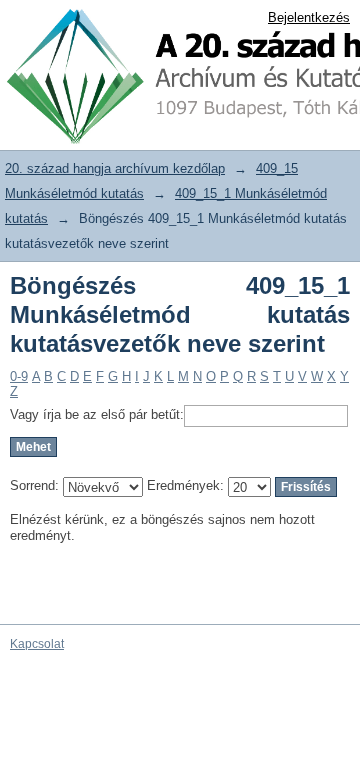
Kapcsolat (37, 644)
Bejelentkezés (309, 17)
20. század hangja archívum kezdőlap (115, 168)
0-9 (19, 376)
